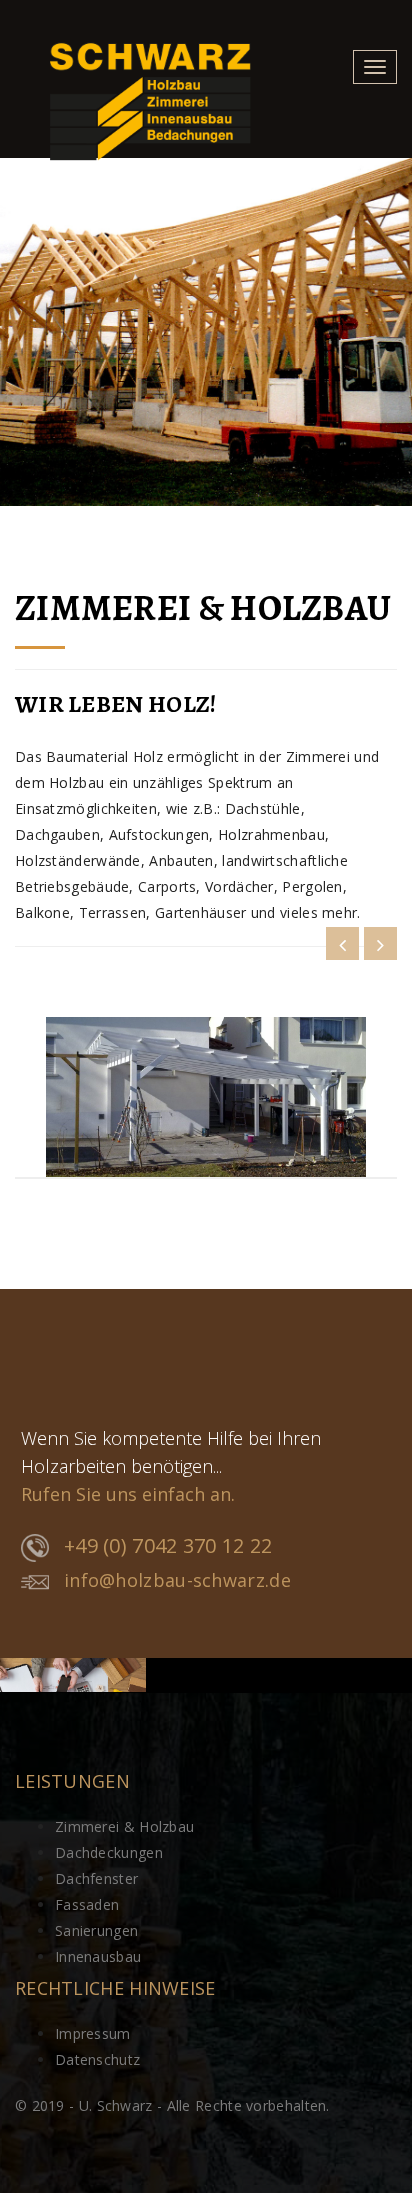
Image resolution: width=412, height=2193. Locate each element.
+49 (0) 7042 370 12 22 (168, 1545)
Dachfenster (96, 1878)
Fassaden (87, 1904)
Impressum (93, 2033)
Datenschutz (97, 2059)
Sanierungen (96, 1930)
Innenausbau (98, 1956)
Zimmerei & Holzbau (124, 1826)
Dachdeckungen (109, 1852)
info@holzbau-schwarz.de (177, 1580)
